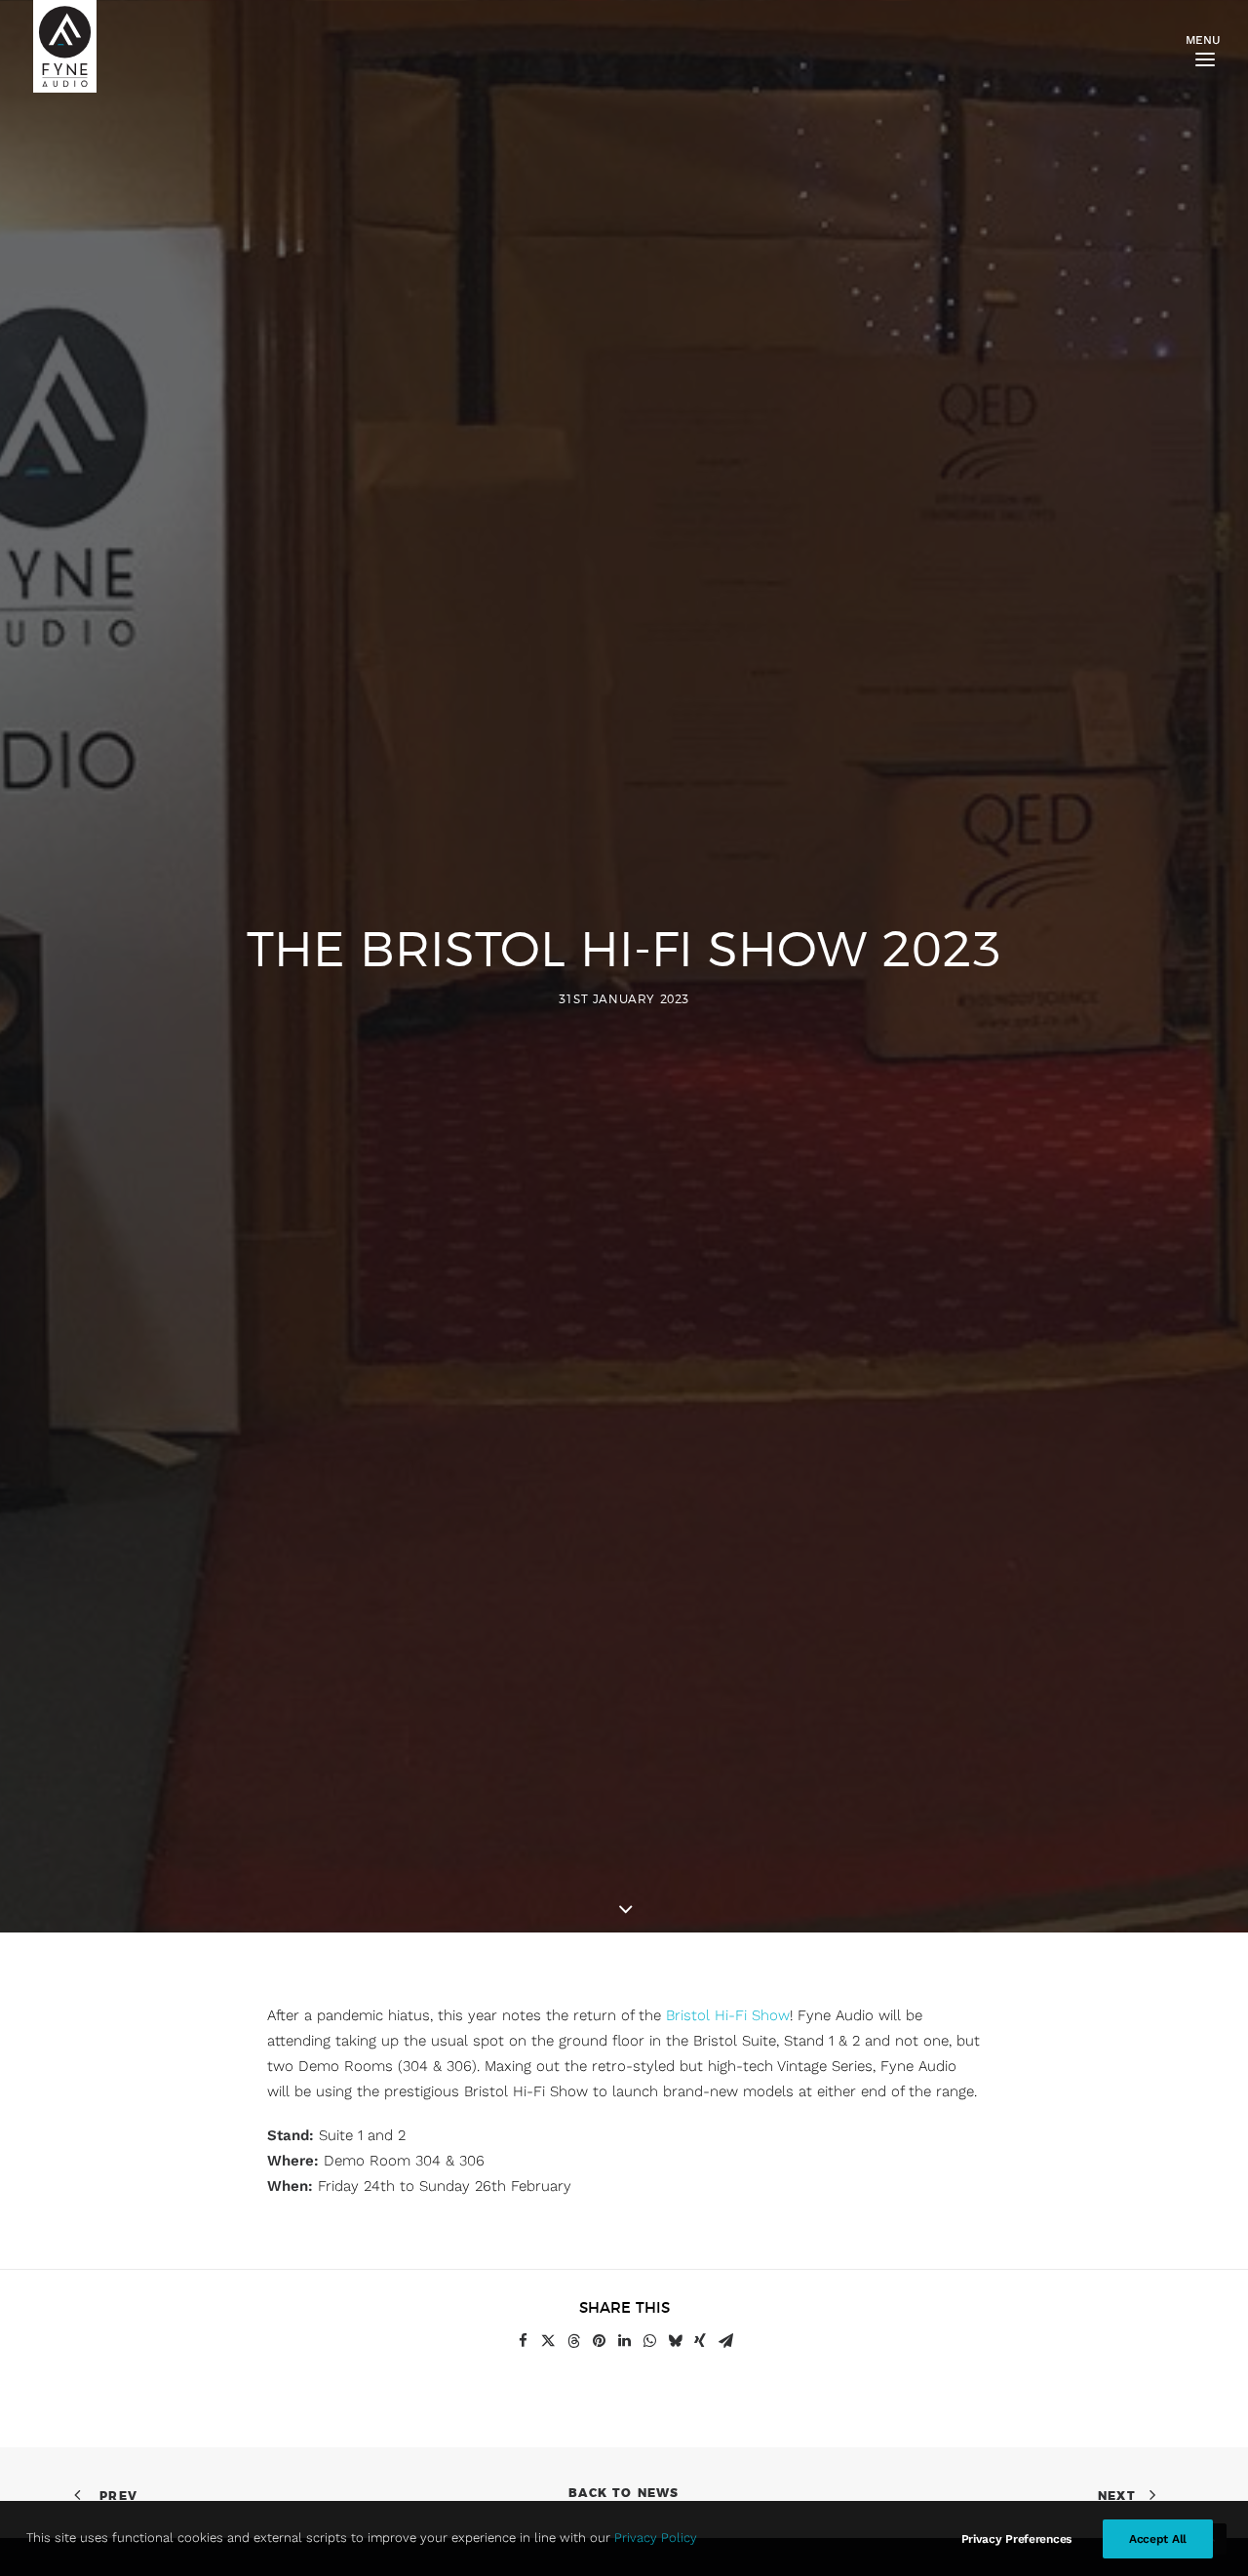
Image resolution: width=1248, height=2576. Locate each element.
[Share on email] (725, 2341)
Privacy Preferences (1016, 2539)
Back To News (624, 2493)
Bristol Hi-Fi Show (728, 2015)
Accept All (1158, 2539)
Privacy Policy (656, 2537)
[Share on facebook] (523, 2341)
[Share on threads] (573, 2341)
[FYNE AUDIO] (65, 46)
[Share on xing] (700, 2341)
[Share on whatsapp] (649, 2341)
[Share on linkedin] (624, 2341)
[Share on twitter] (548, 2341)
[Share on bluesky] (675, 2341)
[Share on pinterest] (599, 2341)
